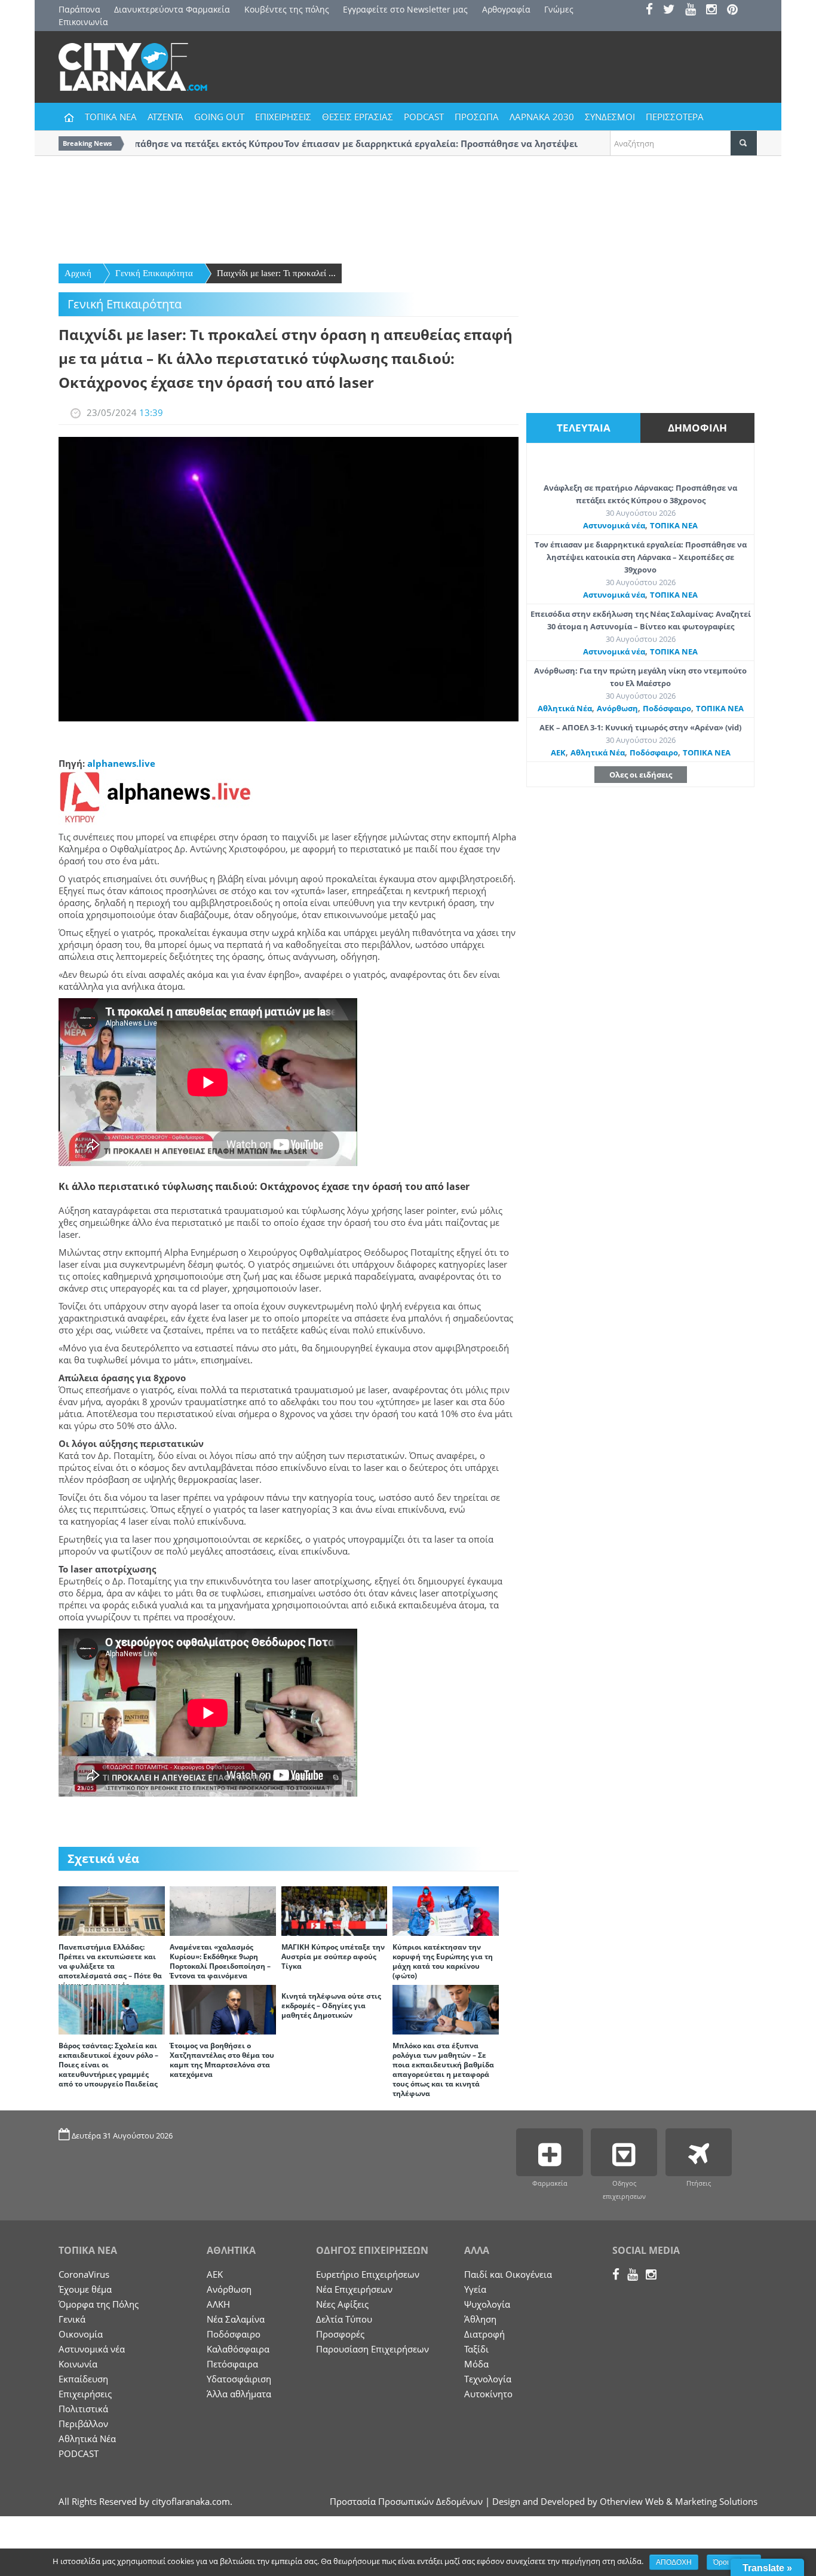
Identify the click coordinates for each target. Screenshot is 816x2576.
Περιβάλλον (83, 2424)
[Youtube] (694, 10)
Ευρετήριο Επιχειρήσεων (368, 2274)
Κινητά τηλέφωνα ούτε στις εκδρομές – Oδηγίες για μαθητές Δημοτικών (331, 2006)
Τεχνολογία (488, 2379)
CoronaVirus (84, 2274)
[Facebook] (653, 10)
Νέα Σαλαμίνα (236, 2319)
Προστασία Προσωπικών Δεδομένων (406, 2501)
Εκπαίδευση (83, 2379)
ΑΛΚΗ (218, 2304)
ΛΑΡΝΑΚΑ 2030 (542, 117)
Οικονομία (81, 2334)
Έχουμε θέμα (85, 2289)
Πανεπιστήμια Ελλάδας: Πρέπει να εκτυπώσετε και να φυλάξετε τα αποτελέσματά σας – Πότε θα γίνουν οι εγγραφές (110, 1966)
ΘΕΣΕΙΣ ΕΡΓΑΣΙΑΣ (358, 117)
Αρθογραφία (506, 9)
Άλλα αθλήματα (239, 2394)
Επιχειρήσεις (85, 2394)
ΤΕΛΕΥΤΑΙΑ (584, 428)
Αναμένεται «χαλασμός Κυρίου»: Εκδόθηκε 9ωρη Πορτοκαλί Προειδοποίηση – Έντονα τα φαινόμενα (220, 1961)
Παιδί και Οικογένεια (508, 2274)
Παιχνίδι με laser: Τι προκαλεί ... (276, 273)
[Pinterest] (736, 10)
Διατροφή (484, 2334)
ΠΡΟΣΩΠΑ (477, 117)
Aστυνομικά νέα (614, 525)
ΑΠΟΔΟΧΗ (674, 2562)
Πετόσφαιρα (232, 2364)
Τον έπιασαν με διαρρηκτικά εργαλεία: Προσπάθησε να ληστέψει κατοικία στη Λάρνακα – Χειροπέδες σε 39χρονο (641, 557)
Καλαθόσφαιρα (238, 2349)
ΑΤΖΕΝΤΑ (165, 117)
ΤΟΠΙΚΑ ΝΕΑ (111, 117)
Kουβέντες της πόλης (287, 9)
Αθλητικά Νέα (565, 708)
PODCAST (424, 117)
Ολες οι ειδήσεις (641, 775)
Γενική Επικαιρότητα (154, 273)
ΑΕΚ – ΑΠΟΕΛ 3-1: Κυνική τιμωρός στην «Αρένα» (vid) (640, 727)
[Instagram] (715, 10)
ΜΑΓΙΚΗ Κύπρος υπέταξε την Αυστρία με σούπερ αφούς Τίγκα (333, 1957)
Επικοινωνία (83, 22)
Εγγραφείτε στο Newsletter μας (405, 9)
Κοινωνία (78, 2364)
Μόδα (476, 2364)
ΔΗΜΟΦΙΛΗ (697, 428)
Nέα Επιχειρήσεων (354, 2289)
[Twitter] (673, 10)
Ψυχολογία (487, 2304)
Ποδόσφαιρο (667, 708)
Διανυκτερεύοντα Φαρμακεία (172, 9)
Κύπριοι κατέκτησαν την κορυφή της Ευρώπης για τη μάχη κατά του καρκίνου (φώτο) (443, 1961)
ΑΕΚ (558, 752)
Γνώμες (559, 9)
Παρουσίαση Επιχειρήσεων (372, 2349)
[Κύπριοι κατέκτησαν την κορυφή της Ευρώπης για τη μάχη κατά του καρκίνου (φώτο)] (446, 1910)
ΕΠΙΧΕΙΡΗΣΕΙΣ (283, 117)
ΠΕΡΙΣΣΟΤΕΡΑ (675, 117)
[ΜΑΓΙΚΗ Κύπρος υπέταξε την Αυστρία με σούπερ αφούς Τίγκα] (335, 1910)
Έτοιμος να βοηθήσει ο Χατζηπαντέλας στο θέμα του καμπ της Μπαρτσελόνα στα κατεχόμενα (222, 2060)
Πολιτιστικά (83, 2409)
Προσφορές (340, 2334)
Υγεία (475, 2289)
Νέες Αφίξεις (342, 2304)
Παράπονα (79, 9)
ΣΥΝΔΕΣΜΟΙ (610, 117)
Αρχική (78, 273)
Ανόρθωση (617, 708)
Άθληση (480, 2319)
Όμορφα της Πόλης (99, 2304)
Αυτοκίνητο (488, 2394)
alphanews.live (121, 763)
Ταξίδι (476, 2349)
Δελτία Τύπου (344, 2319)
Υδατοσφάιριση (239, 2379)
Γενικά (72, 2319)
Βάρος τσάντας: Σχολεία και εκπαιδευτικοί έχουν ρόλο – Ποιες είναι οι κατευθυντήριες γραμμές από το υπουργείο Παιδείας (108, 2065)
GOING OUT (219, 117)
